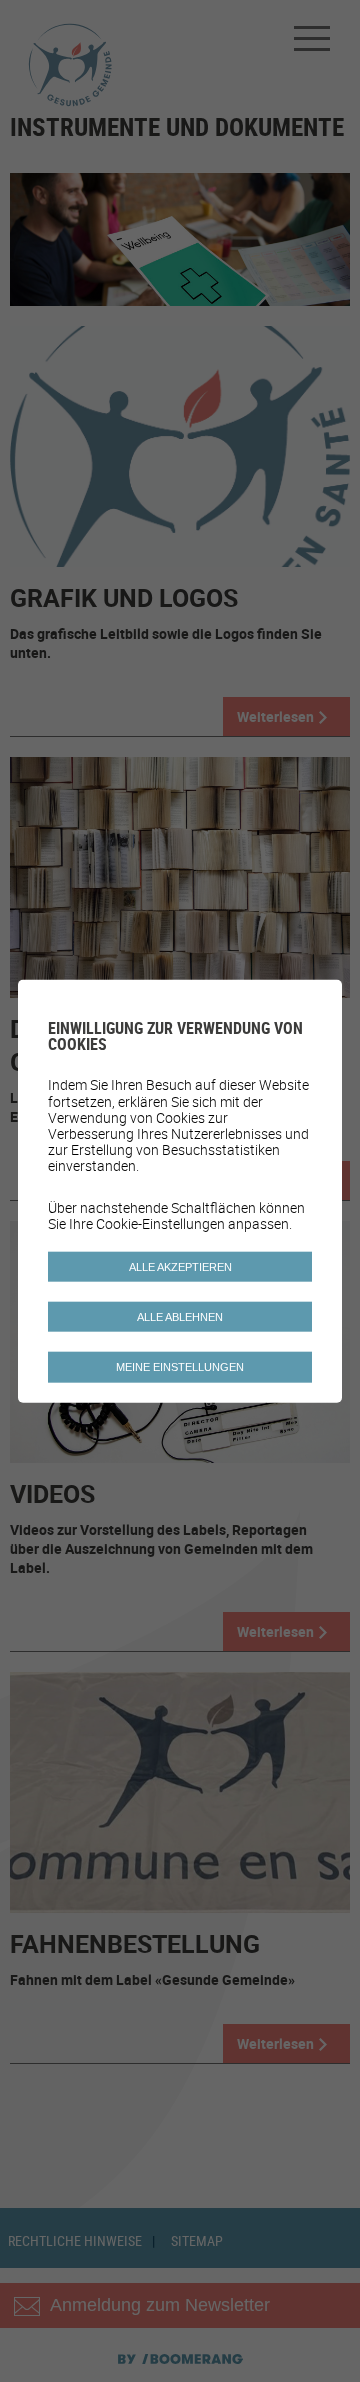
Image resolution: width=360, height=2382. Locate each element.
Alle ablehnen (180, 1317)
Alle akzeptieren (180, 1267)
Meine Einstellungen (180, 1367)
